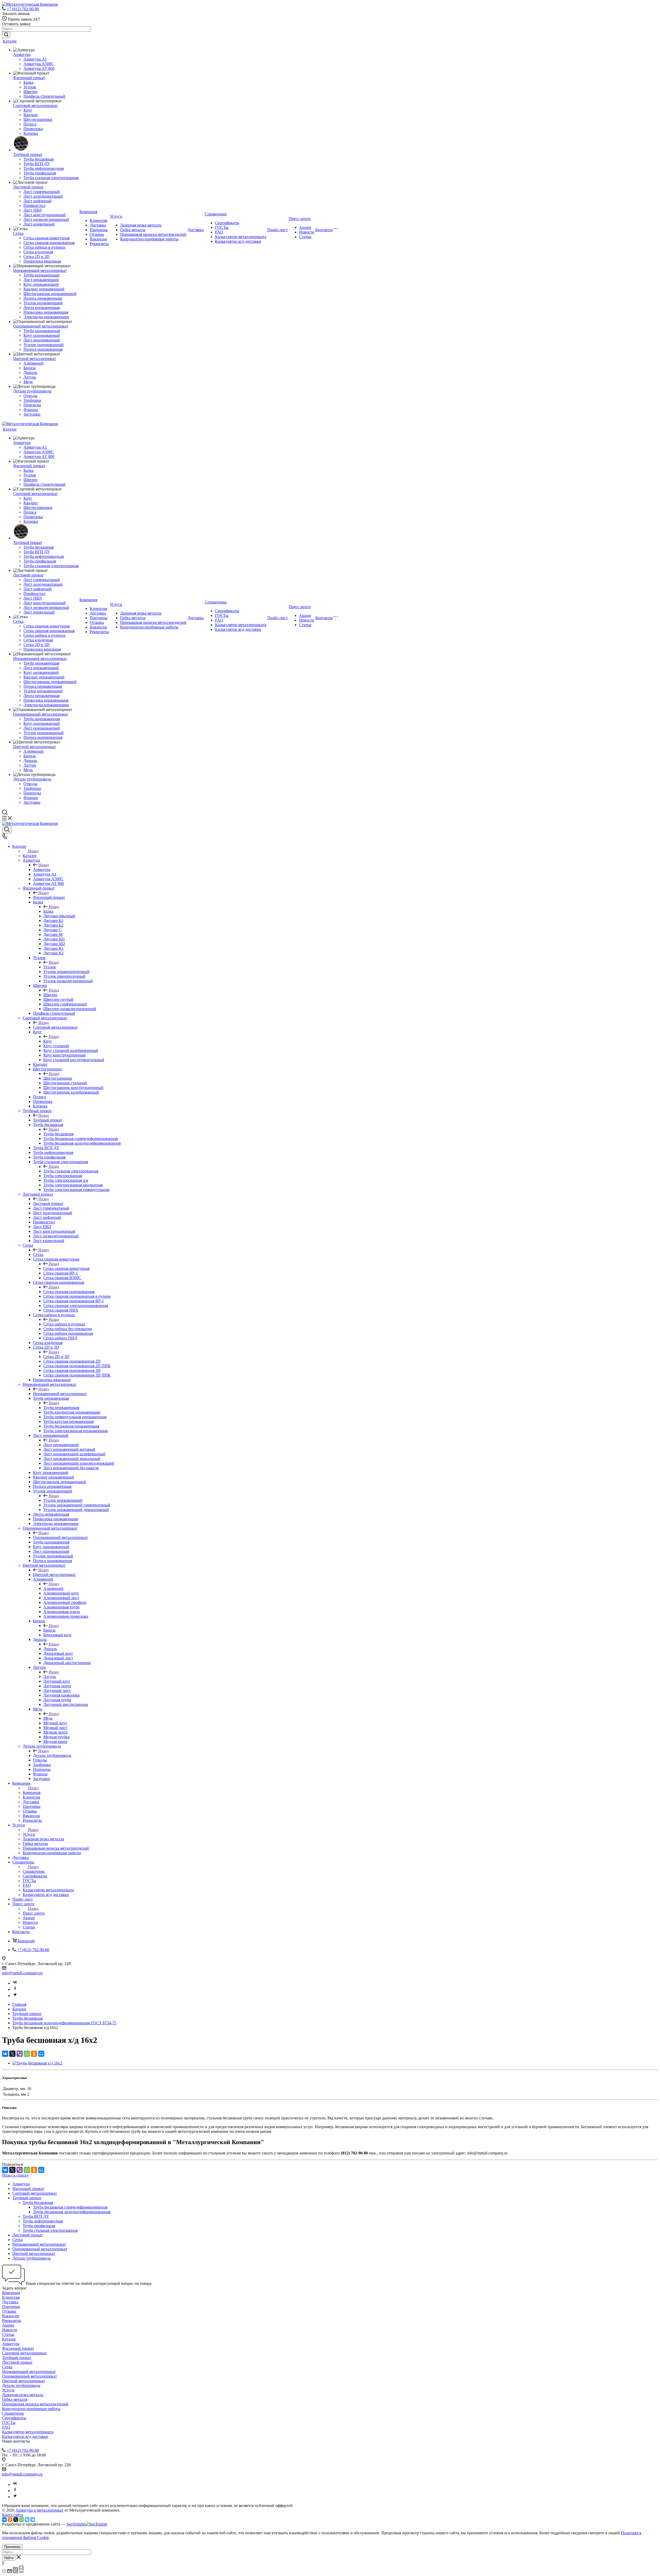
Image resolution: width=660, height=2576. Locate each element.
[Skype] (27, 2520)
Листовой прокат (28, 187)
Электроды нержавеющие (46, 317)
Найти (9, 2558)
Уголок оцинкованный (44, 345)
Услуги (116, 216)
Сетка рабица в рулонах (44, 247)
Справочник (216, 214)
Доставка (98, 225)
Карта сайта (13, 2515)
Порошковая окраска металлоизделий (153, 234)
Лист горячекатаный (42, 192)
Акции (305, 227)
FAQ (219, 232)
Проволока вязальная (42, 261)
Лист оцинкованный (42, 340)
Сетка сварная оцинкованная (49, 243)
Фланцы (31, 410)
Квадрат (31, 115)
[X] (12, 2054)
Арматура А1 (35, 59)
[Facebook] (15, 1989)
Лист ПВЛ (33, 210)
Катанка (31, 133)
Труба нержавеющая (41, 275)
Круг (28, 110)
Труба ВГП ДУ (37, 164)
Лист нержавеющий (41, 280)
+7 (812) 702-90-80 (23, 9)
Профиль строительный (44, 96)
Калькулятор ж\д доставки (238, 241)
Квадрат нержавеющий (44, 289)
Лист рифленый (38, 201)
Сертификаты (227, 223)
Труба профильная (40, 173)
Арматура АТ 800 (39, 68)
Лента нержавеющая (42, 308)
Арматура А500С (39, 64)
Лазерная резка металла (141, 225)
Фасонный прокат (29, 78)
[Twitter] (15, 1996)
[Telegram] (33, 2520)
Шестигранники (38, 119)
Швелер (30, 92)
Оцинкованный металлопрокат (41, 326)
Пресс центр (300, 219)
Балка (28, 82)
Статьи (305, 237)
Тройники (32, 400)
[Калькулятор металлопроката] (16, 2571)
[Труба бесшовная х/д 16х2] (37, 2063)
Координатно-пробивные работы (149, 239)
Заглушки (32, 414)
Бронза (30, 368)
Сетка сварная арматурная (47, 238)
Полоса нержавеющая (43, 298)
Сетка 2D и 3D (36, 257)
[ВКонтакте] (5, 2054)
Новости (307, 232)
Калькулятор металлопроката (241, 237)
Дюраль (30, 372)
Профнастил (34, 205)
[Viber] (20, 2054)
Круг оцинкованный (42, 335)
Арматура (22, 54)
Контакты (324, 230)
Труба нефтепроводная (44, 168)
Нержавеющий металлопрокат (40, 270)
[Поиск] (7, 830)
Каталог (10, 41)
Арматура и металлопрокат (39, 2510)
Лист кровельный (39, 224)
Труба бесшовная (39, 159)
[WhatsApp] (27, 2054)
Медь (28, 382)
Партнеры (99, 230)
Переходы (32, 405)
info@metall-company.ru (22, 1973)
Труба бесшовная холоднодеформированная (72, 2212)
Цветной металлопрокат (35, 359)
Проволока (33, 129)
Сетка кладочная (38, 252)
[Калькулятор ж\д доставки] (21, 2571)
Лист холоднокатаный (43, 196)
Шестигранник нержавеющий (50, 294)
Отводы (30, 396)
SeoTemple (76, 2524)
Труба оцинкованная (42, 331)
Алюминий (34, 363)
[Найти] (6, 35)
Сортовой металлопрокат (35, 106)
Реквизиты (99, 244)
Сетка (18, 233)
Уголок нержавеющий (43, 303)
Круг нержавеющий (41, 284)
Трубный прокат (28, 154)
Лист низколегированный (46, 219)
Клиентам (98, 220)
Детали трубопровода (32, 391)
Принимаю (12, 2547)
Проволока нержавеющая (46, 312)
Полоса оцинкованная (43, 349)
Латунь (30, 377)
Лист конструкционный (45, 215)
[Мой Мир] (41, 2054)
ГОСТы (222, 227)
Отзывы (97, 234)
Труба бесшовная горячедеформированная (70, 2207)
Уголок (30, 87)
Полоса (30, 124)
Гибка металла (133, 230)
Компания (88, 212)
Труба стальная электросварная (51, 178)
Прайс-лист (278, 230)
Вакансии (98, 239)
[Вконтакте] (15, 1983)
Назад (33, 851)
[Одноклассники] (34, 2054)
